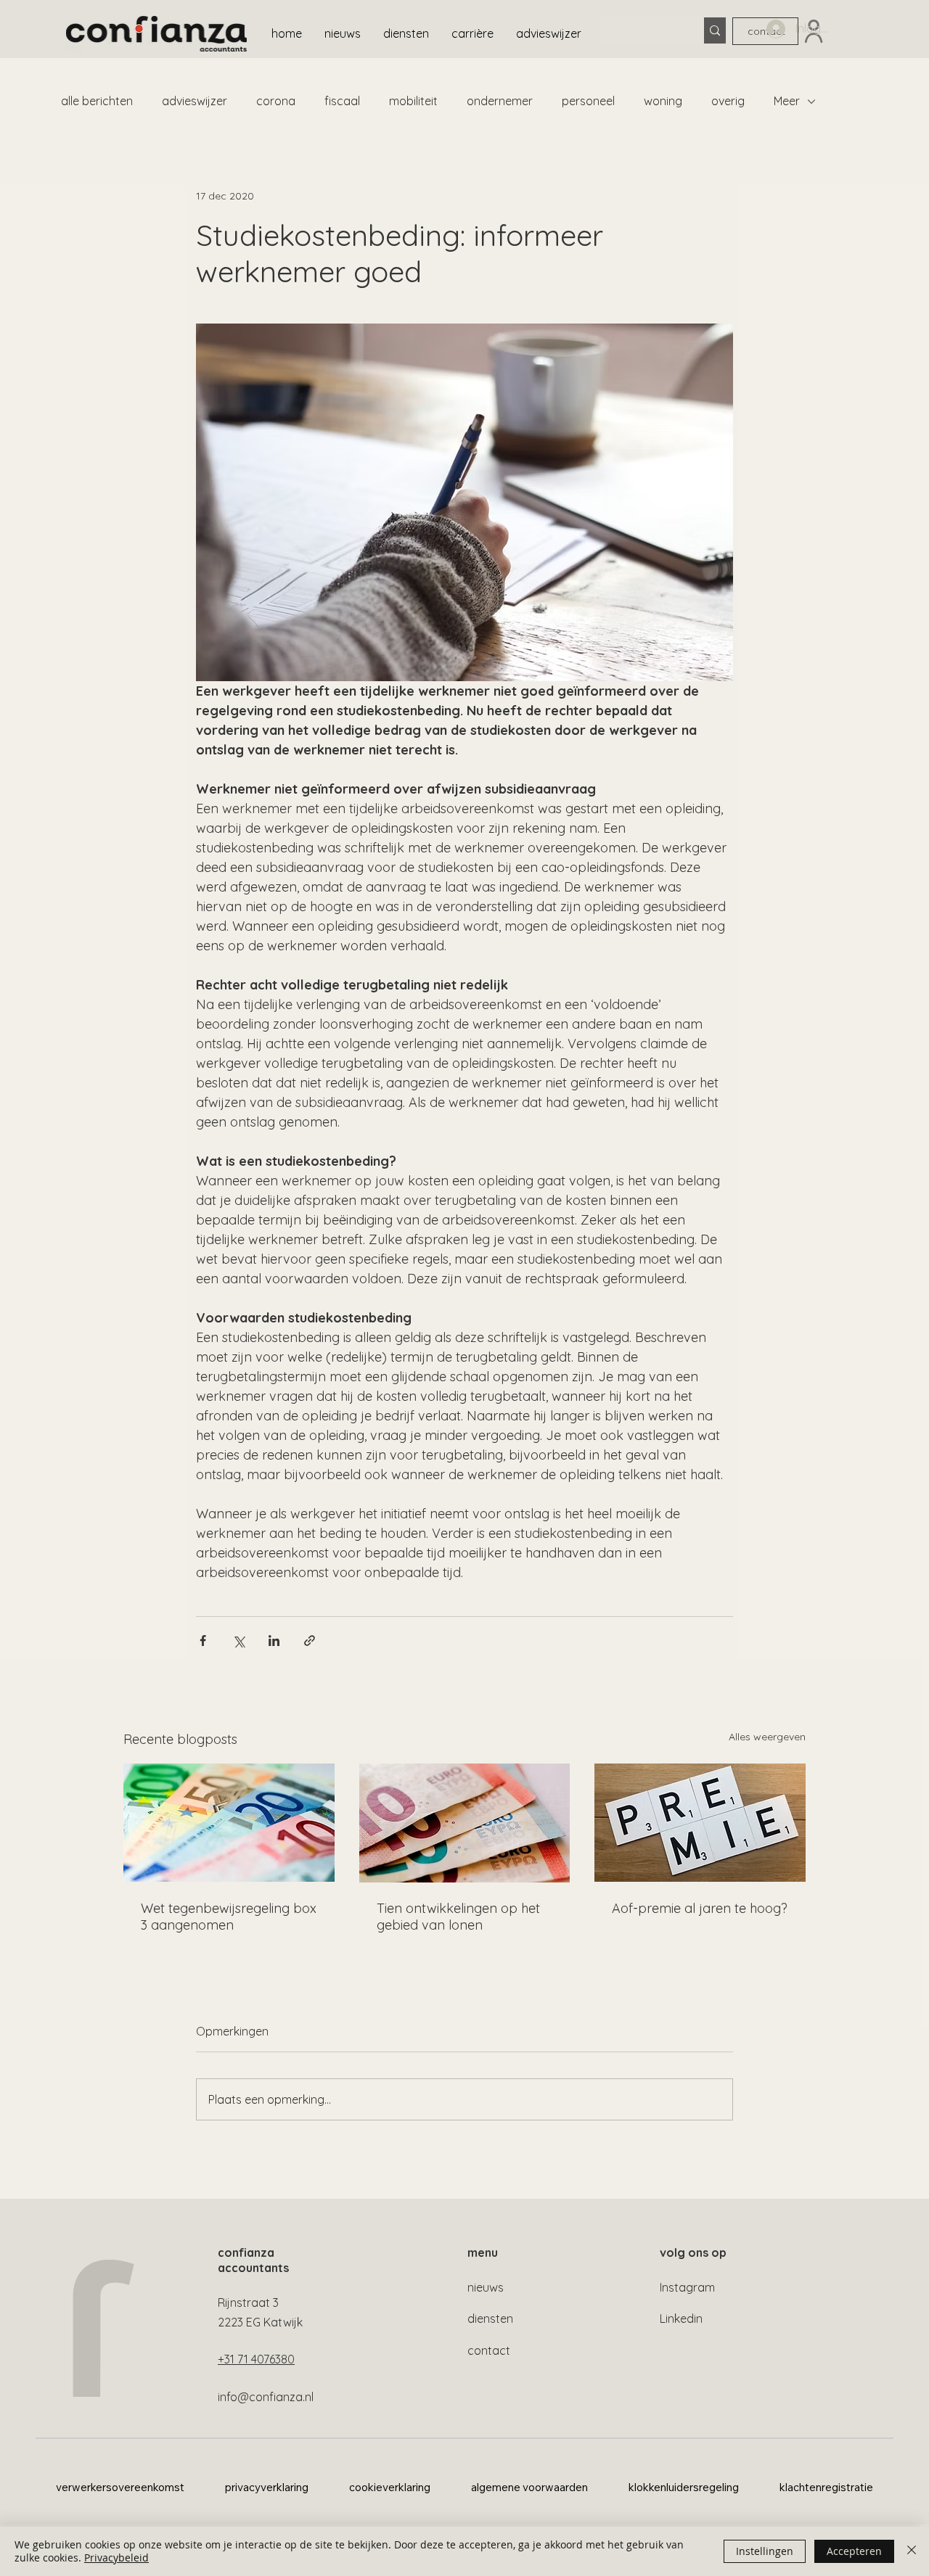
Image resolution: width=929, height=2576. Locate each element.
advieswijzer (195, 101)
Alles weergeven (767, 1737)
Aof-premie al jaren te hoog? (700, 1908)
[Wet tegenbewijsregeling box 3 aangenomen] (229, 1823)
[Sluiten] (912, 2551)
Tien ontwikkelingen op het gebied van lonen (458, 1917)
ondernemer (500, 101)
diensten (490, 2318)
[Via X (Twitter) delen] (238, 1641)
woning (663, 101)
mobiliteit (413, 101)
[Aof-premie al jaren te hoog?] (700, 1823)
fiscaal (342, 101)
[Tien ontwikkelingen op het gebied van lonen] (465, 1823)
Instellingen (765, 2551)
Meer (787, 101)
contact (489, 2350)
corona (276, 101)
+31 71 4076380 (256, 2359)
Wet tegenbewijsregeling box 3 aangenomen (229, 1917)
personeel (588, 101)
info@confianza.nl (266, 2397)
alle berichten (97, 101)
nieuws (486, 2287)
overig (728, 101)
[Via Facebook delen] (203, 1641)
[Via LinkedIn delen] (274, 1641)
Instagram (687, 2287)
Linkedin (681, 2318)
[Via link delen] (310, 1641)
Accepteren (854, 2551)
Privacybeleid (116, 2558)
